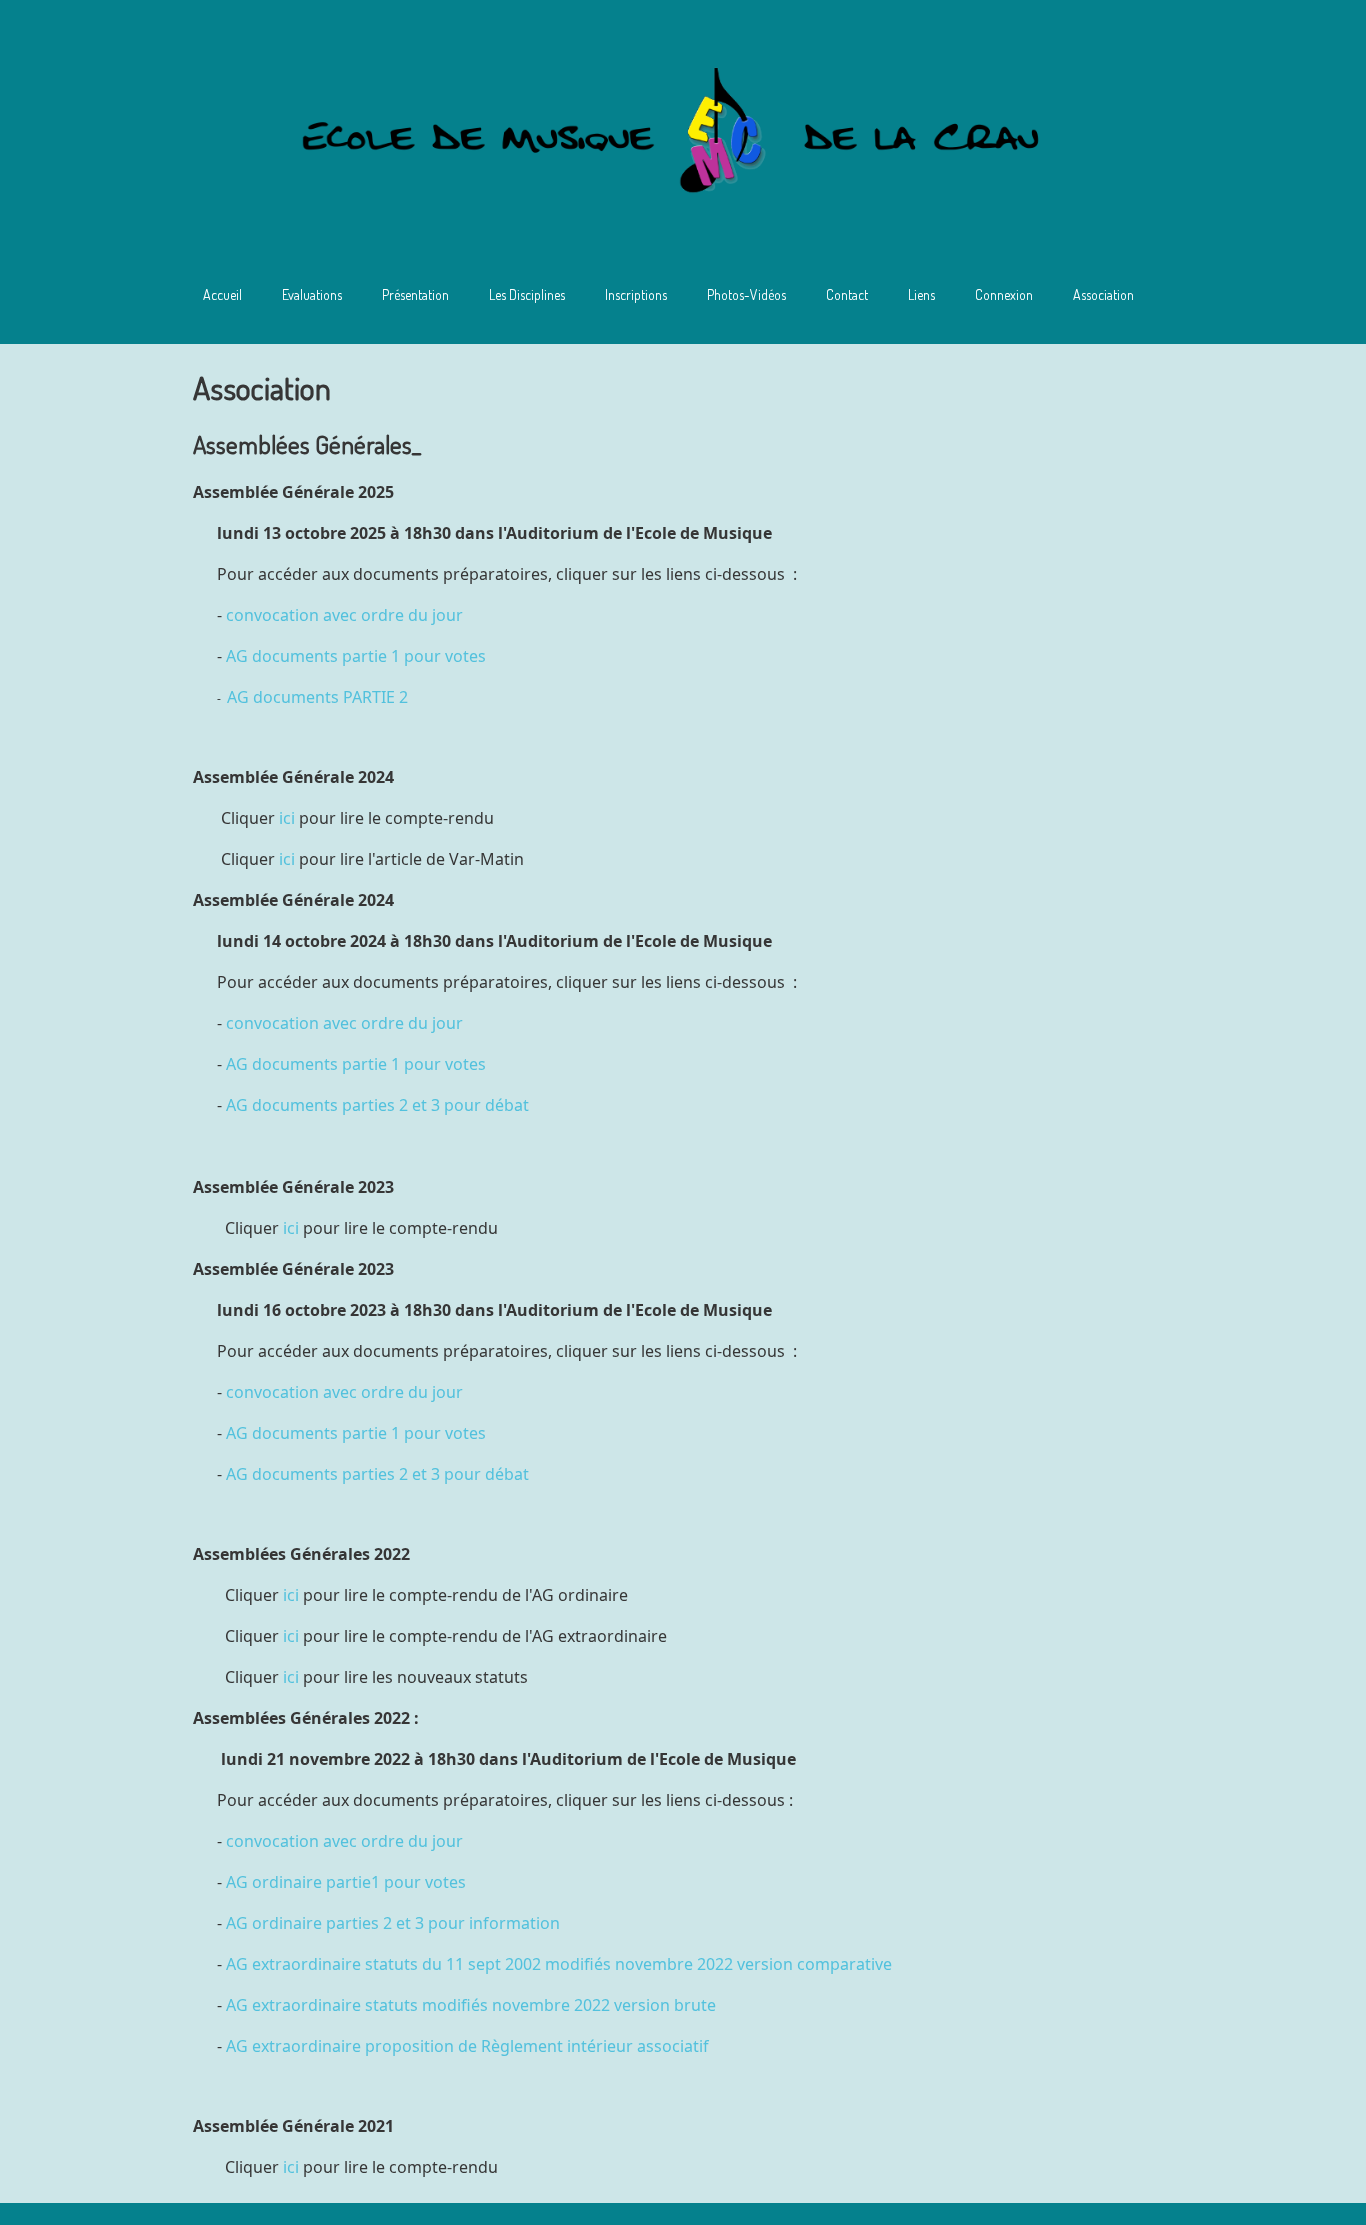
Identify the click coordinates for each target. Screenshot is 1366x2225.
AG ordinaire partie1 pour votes (346, 1882)
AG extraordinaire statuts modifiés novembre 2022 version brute (471, 2005)
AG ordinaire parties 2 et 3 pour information (393, 1923)
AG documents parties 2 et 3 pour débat (377, 1105)
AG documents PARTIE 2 (317, 697)
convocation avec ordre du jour (344, 615)
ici (287, 818)
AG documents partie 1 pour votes (356, 656)
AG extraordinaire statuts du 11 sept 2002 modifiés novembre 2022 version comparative (559, 1964)
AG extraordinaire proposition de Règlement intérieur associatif (467, 2046)
